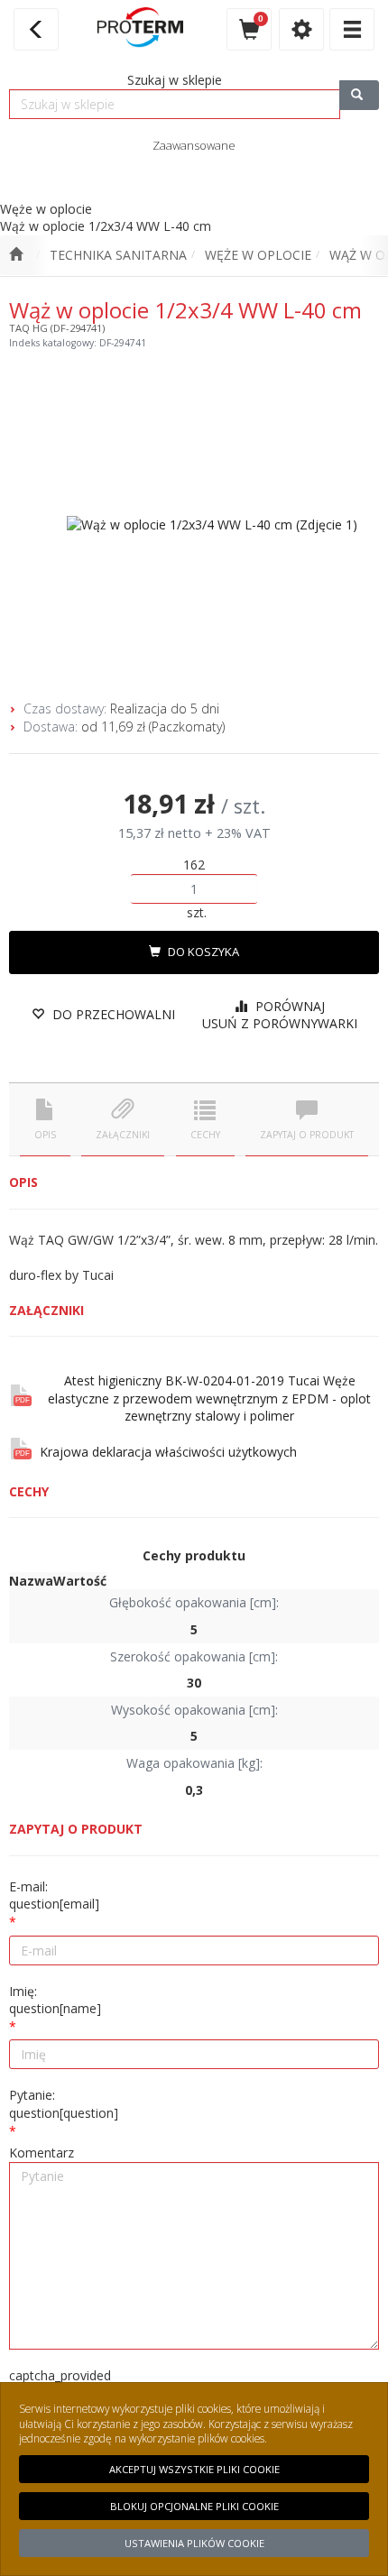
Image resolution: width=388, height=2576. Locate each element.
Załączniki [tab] (123, 1135)
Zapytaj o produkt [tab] (307, 1135)
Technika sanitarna (118, 255)
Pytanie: (64, 2104)
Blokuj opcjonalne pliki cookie (194, 2506)
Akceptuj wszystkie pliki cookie (194, 2469)
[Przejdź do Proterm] (16, 255)
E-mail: (54, 1895)
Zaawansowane (194, 145)
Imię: (55, 2000)
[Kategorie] (352, 29)
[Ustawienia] (301, 29)
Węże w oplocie (258, 255)
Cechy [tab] (205, 1135)
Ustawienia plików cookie (194, 2543)
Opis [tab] (45, 1135)
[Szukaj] (359, 95)
